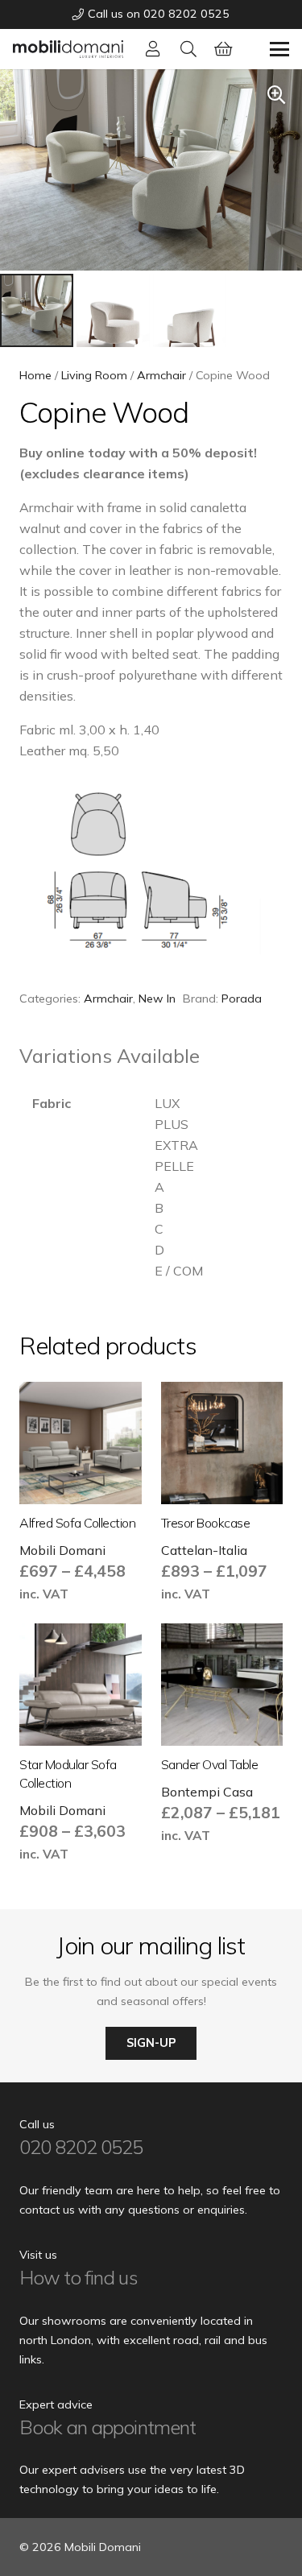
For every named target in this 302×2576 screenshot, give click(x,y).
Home (35, 375)
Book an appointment (108, 2427)
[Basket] (224, 49)
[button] (188, 49)
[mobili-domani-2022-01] (68, 49)
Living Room (94, 375)
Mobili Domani (62, 1550)
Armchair (161, 375)
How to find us (79, 2277)
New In (157, 999)
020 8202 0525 (81, 2147)
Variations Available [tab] (110, 1056)
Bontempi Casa (207, 1792)
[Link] (153, 49)
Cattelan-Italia (204, 1550)
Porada (242, 999)
